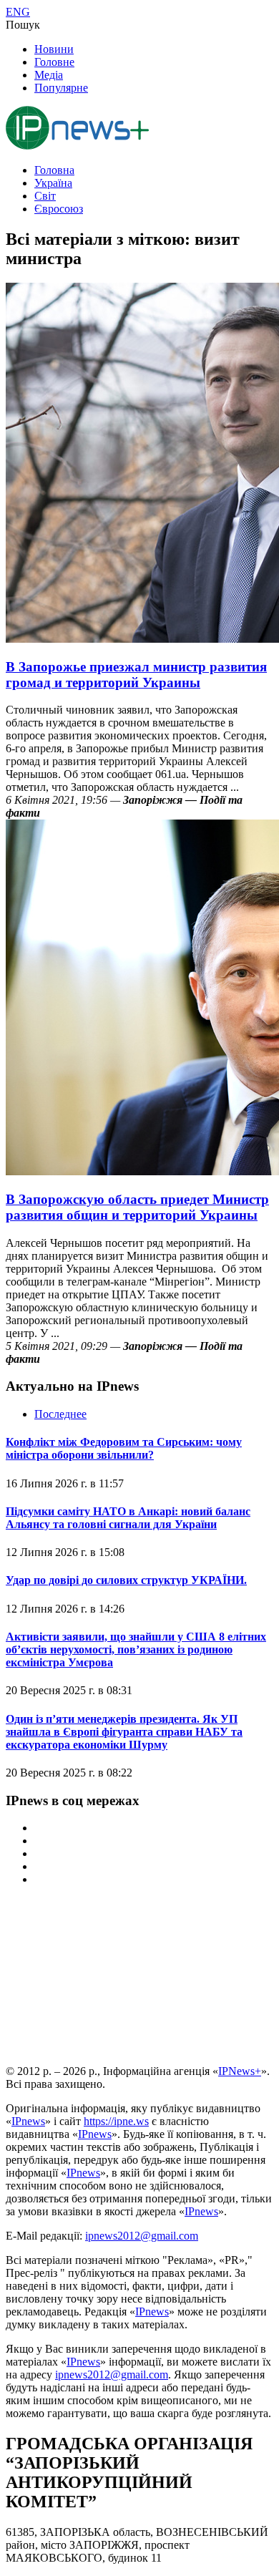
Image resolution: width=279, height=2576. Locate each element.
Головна (54, 170)
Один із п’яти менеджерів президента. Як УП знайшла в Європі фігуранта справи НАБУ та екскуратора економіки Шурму (124, 1732)
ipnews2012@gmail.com (142, 2236)
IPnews (28, 2121)
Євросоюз (59, 209)
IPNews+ (240, 2071)
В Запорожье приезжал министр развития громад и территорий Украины (136, 675)
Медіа (49, 75)
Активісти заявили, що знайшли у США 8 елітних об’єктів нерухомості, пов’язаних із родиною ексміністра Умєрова (136, 1649)
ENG (18, 12)
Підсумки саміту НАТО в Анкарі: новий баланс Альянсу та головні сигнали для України (128, 1518)
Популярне (61, 88)
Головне (54, 62)
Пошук (23, 25)
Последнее (60, 1414)
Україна (53, 183)
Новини (54, 49)
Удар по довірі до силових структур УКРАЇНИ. (126, 1580)
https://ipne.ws (116, 2121)
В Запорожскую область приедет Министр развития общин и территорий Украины (137, 1207)
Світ (45, 196)
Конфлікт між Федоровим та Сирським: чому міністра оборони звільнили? (124, 1448)
